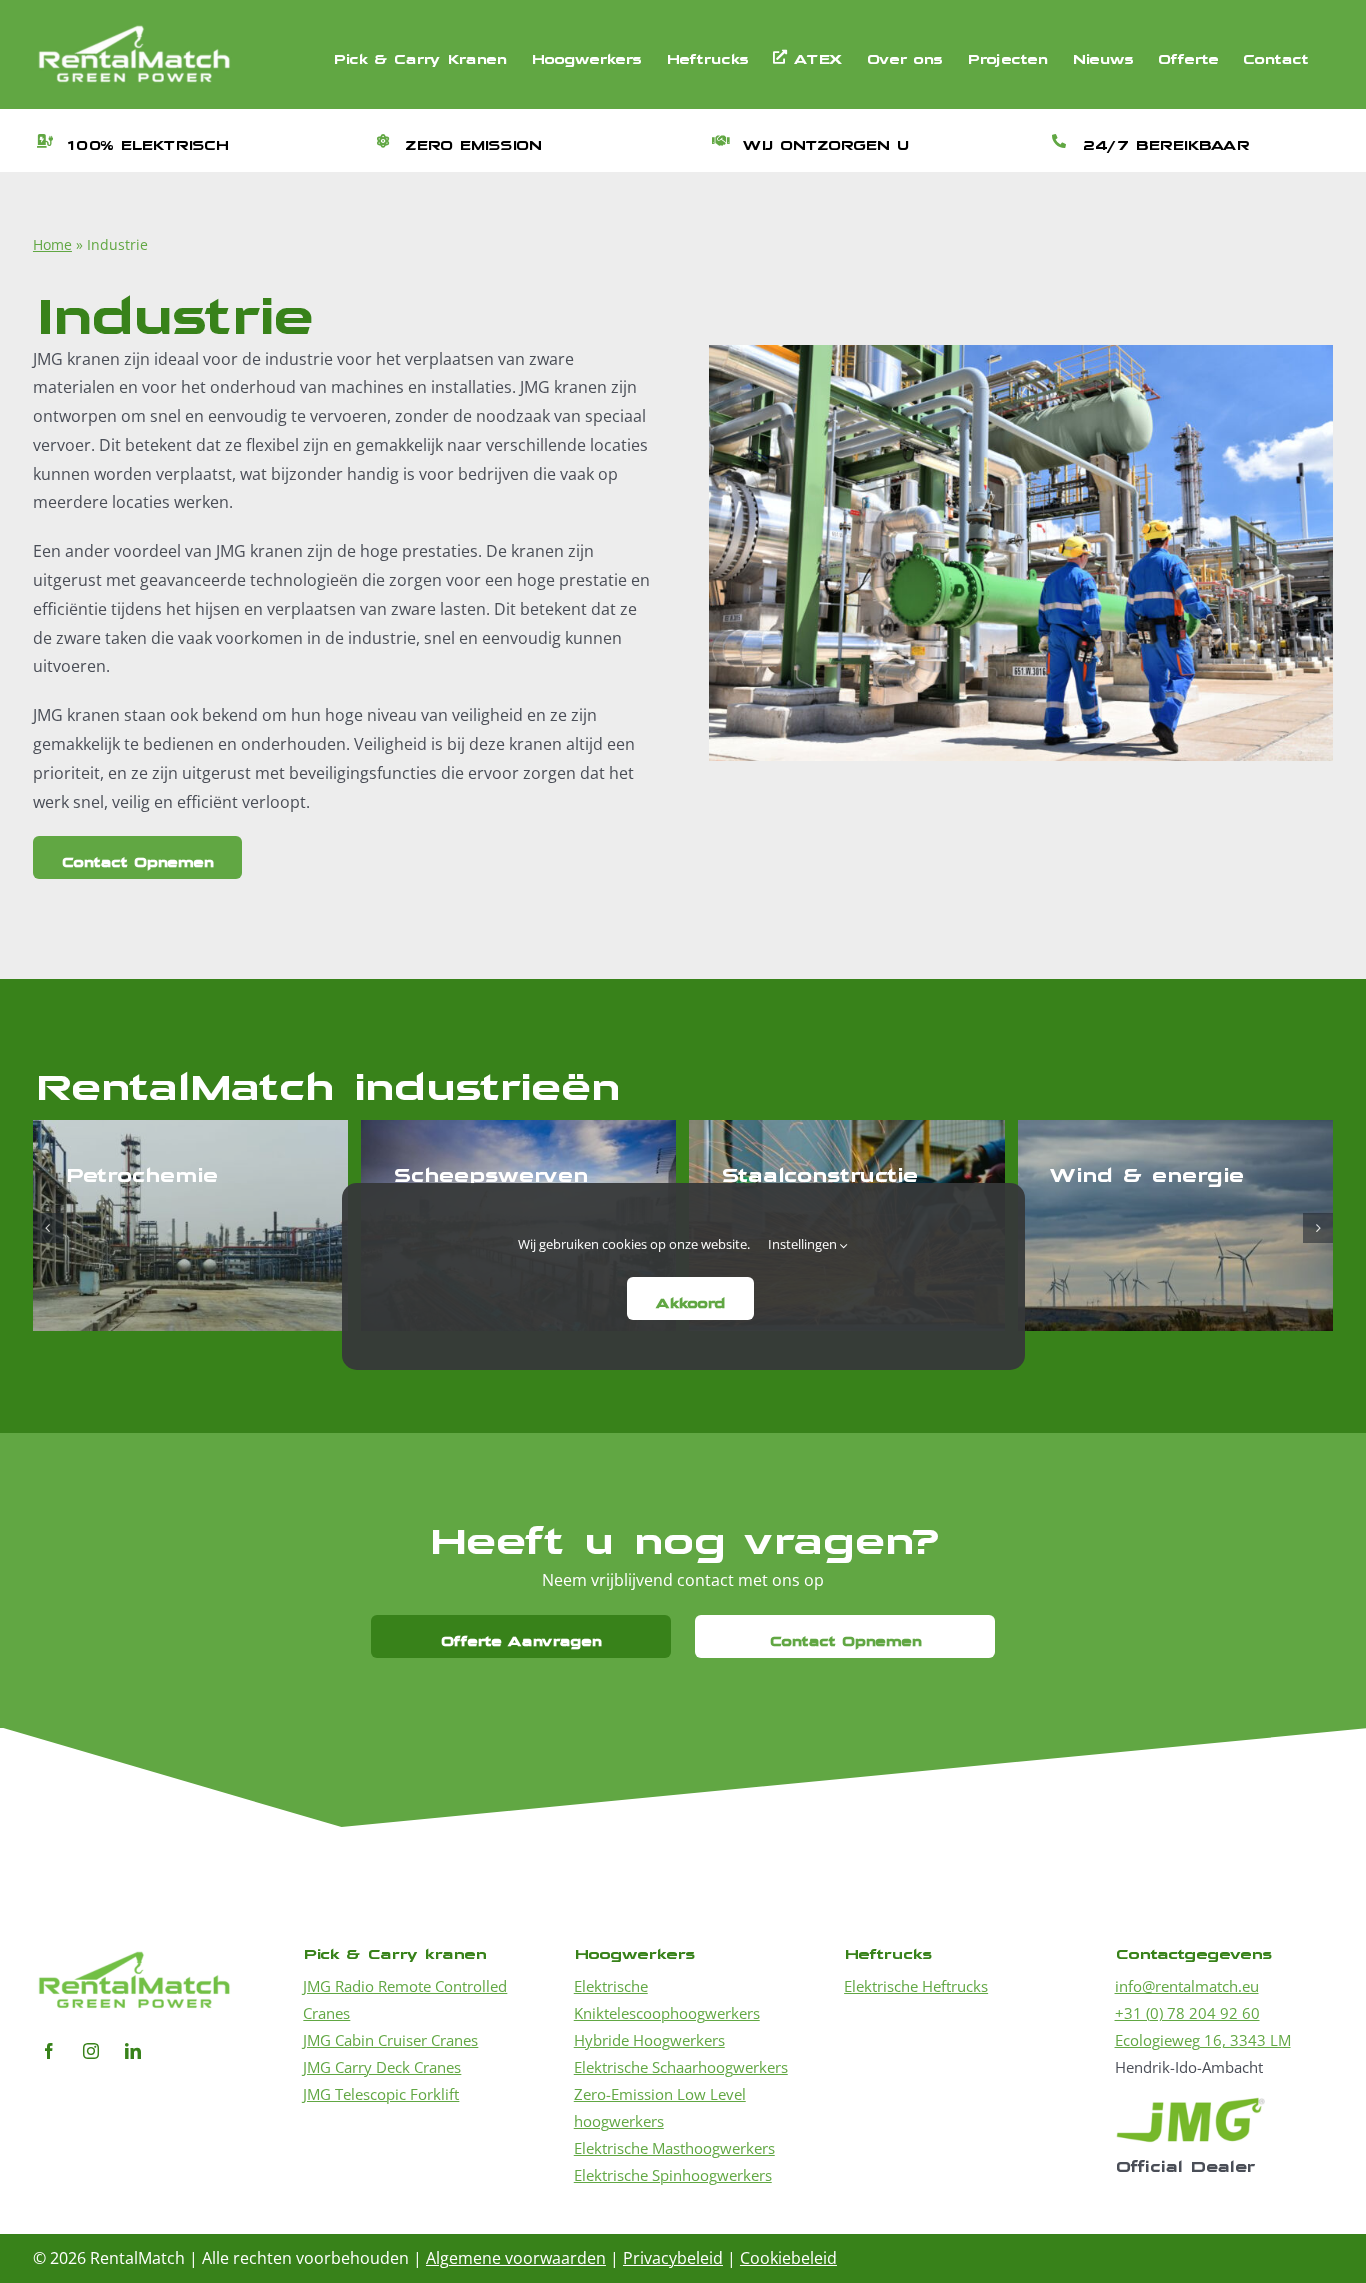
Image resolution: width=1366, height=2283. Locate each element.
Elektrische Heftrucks (916, 1986)
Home (52, 244)
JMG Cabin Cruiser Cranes (390, 2040)
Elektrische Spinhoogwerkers (673, 2175)
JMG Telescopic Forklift (381, 2094)
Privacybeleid (673, 2258)
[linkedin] (133, 2051)
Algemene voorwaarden (516, 2258)
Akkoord (690, 1298)
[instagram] (91, 2051)
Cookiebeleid (788, 2258)
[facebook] (49, 2051)
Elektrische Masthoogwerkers (674, 2148)
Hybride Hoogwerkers (649, 2040)
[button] (48, 1228)
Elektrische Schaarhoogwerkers (681, 2067)
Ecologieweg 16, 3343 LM (1203, 2040)
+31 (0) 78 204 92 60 (1187, 2013)
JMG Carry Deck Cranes (382, 2067)
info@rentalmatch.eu (1187, 1986)
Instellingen (804, 1244)
